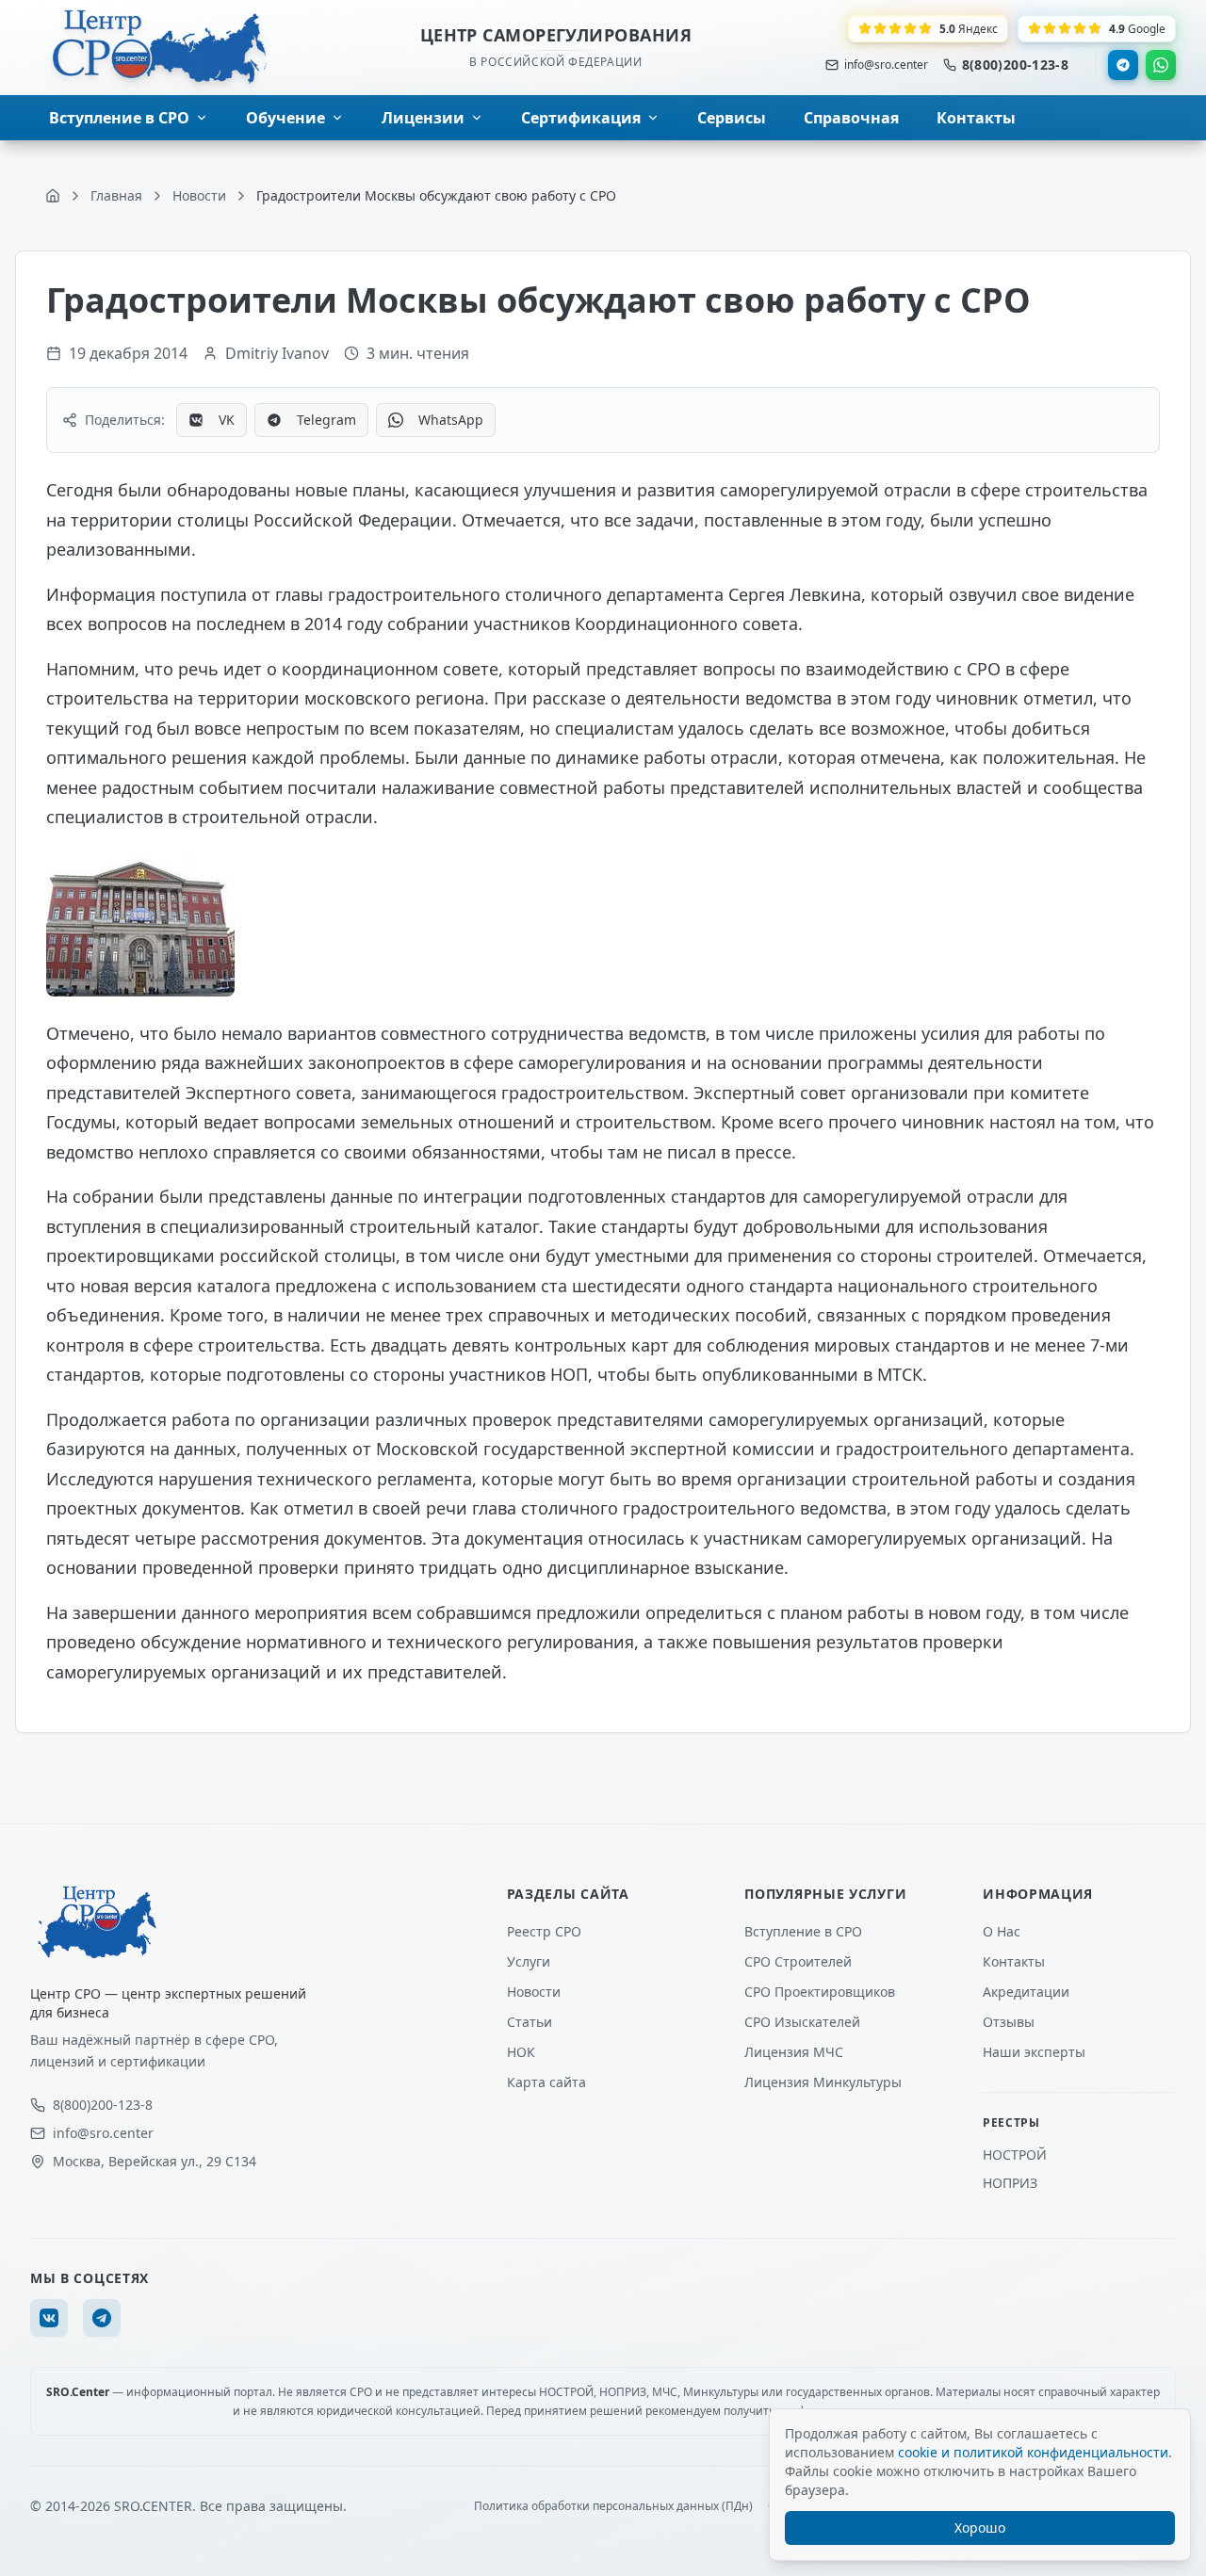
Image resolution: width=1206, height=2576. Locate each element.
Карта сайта (546, 2082)
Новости (534, 1992)
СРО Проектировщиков (820, 1992)
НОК (521, 2052)
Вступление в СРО (803, 1931)
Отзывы (1009, 2022)
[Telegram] (1123, 65)
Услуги (529, 1961)
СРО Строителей (798, 1961)
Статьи (530, 2022)
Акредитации (1026, 1992)
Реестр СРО (544, 1931)
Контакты (1014, 1961)
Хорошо (980, 2527)
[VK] (49, 2318)
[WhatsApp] (1161, 65)
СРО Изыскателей (802, 2022)
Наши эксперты (1034, 2052)
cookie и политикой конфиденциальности (1033, 2452)
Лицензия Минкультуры (823, 2082)
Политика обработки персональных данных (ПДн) (613, 2506)
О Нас (1002, 1931)
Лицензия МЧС (794, 2052)
